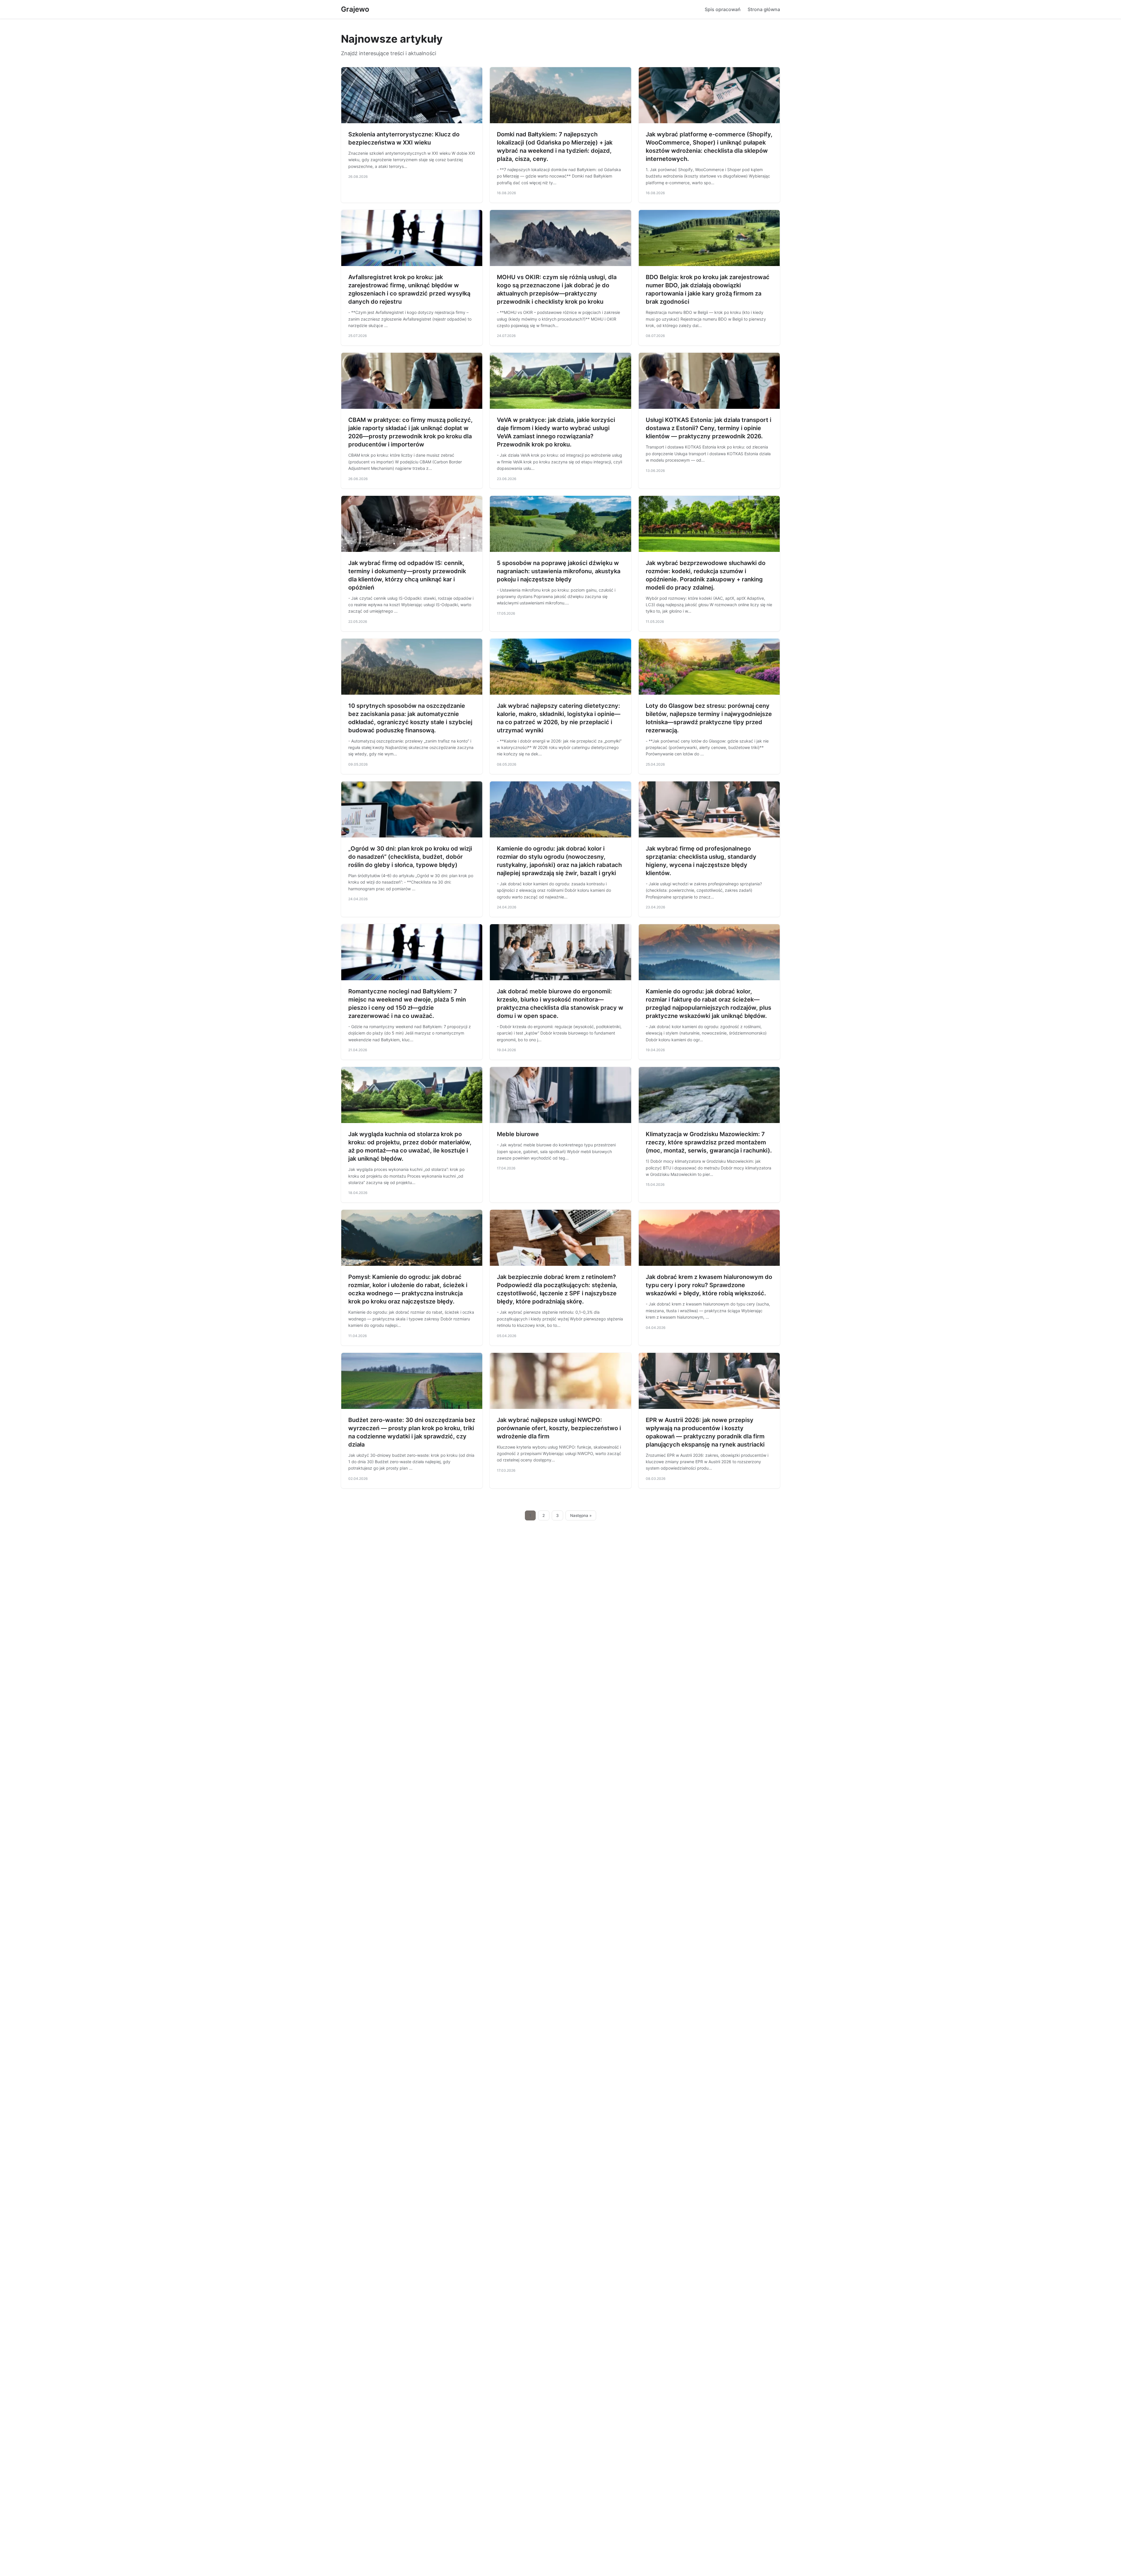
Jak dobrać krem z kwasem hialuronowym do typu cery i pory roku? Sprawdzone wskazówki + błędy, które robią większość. (709, 1285)
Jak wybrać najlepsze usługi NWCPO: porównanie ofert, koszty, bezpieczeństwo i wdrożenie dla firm (559, 1428)
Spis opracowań (723, 9)
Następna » (581, 1515)
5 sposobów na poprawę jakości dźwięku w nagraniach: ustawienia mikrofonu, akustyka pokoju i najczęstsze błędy (559, 571)
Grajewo (355, 9)
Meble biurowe (518, 1134)
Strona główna (764, 9)
